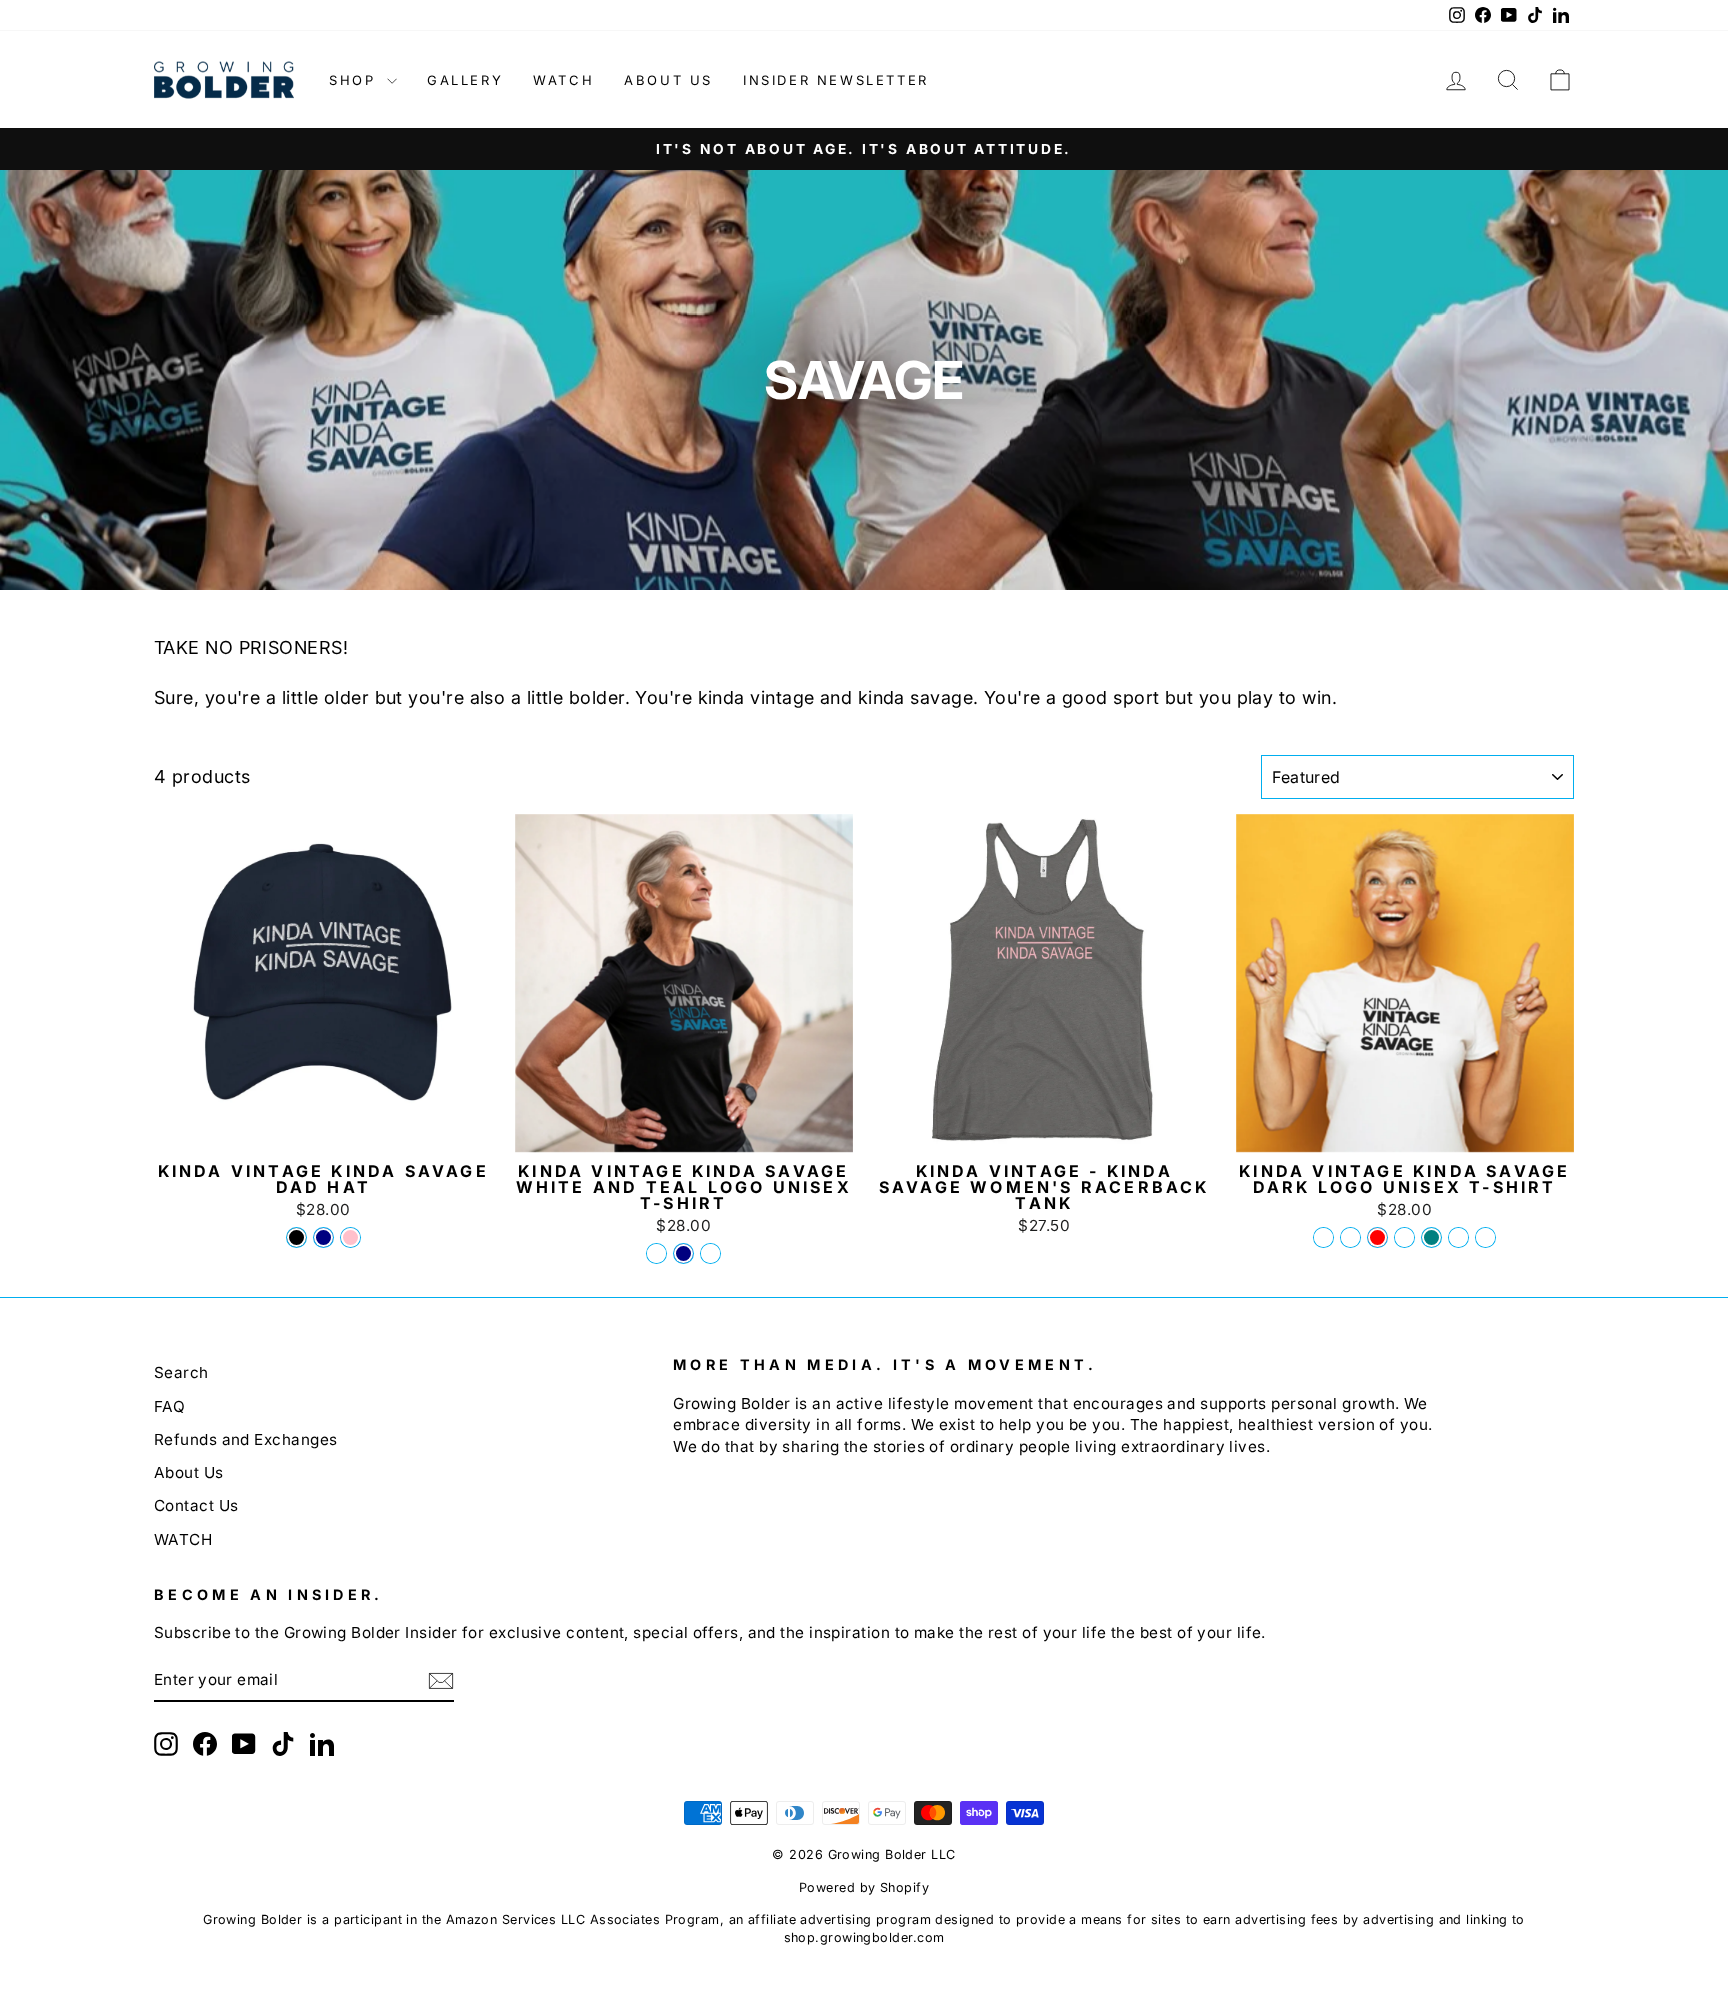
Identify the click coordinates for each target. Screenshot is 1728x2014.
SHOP (355, 80)
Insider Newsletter (836, 80)
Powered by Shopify (864, 1887)
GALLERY (465, 80)
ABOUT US (668, 80)
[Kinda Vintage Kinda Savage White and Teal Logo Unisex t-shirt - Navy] (683, 1253)
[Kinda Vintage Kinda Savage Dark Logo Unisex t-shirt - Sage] (1404, 1237)
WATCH (563, 80)
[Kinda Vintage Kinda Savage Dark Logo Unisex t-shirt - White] (1485, 1237)
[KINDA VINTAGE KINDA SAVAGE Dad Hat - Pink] (350, 1237)
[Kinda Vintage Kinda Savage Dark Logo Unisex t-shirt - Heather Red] (1377, 1237)
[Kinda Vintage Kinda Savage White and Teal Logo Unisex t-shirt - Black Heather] (656, 1253)
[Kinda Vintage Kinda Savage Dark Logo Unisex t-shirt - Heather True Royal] (1350, 1237)
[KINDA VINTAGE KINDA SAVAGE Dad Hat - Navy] (323, 1237)
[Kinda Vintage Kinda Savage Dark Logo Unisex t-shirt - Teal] (1431, 1237)
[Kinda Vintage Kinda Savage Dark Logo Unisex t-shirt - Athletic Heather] (1458, 1237)
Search (181, 1372)
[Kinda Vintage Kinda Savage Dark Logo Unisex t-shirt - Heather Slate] (1323, 1237)
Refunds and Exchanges (245, 1439)
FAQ (169, 1406)
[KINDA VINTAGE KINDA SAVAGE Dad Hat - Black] (296, 1237)
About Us (189, 1472)
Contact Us (196, 1505)
